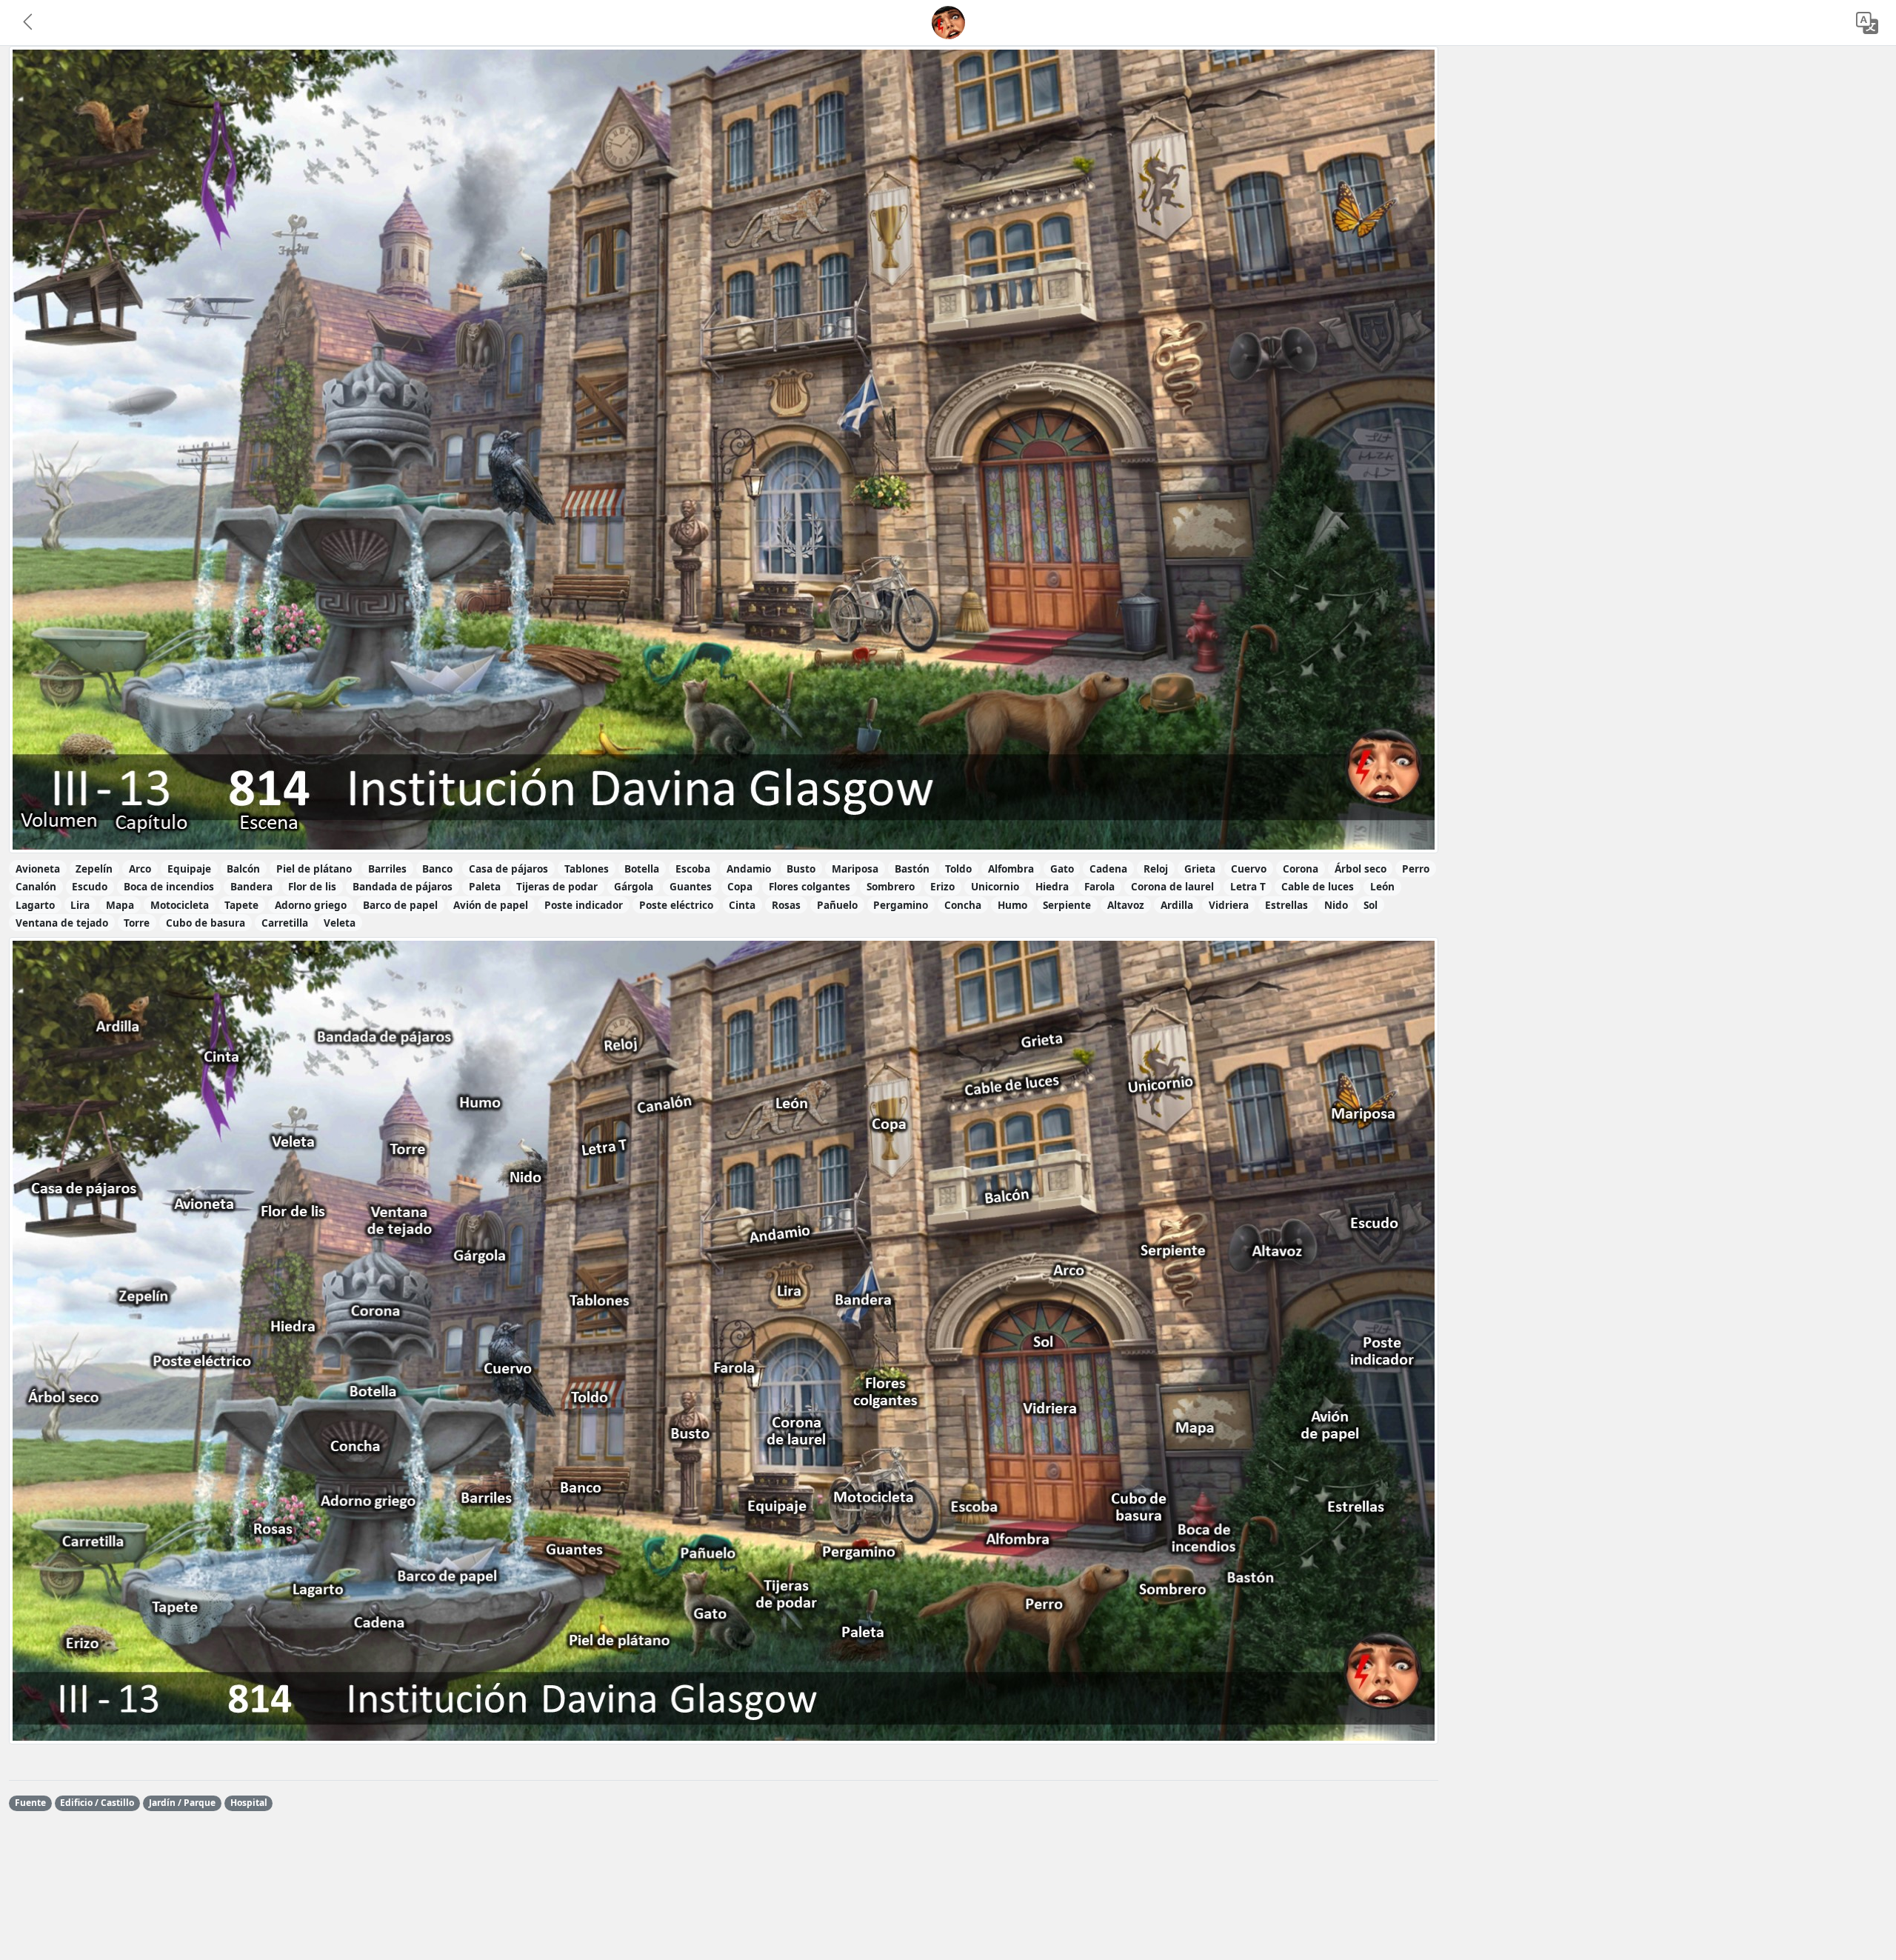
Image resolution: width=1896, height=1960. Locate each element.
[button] (29, 23)
